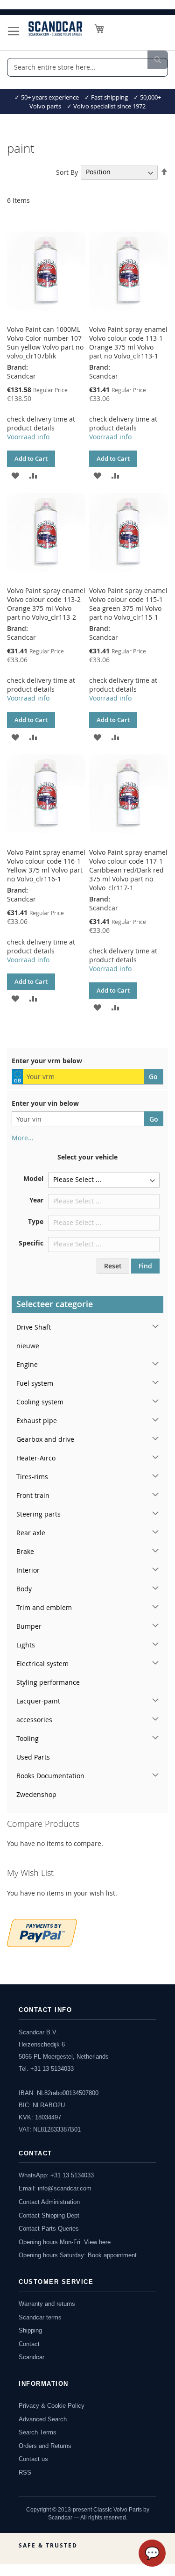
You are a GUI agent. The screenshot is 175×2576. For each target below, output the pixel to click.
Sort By (67, 172)
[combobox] (87, 67)
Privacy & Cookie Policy (52, 2406)
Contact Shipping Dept (49, 2215)
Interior (28, 1570)
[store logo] (55, 29)
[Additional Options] (42, 1932)
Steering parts (38, 1514)
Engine (27, 1364)
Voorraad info (28, 437)
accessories (34, 1720)
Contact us (33, 2459)
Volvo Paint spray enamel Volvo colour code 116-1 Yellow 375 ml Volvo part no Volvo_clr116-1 (46, 866)
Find (145, 1266)
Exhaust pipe (37, 1420)
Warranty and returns (47, 2304)
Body (24, 1589)
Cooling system (40, 1402)
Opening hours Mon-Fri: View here (65, 2242)
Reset (113, 1266)
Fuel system (35, 1383)
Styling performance (48, 1682)
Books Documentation (50, 1776)
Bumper (29, 1626)
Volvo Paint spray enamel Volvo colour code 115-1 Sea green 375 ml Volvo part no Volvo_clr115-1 (128, 604)
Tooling (28, 1738)
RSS (25, 2472)
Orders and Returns (45, 2446)
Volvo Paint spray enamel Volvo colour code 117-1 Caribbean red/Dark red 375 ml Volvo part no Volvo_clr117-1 (128, 870)
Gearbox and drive (45, 1439)
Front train (33, 1495)
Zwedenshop (36, 1794)
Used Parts (33, 1757)
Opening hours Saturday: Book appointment (78, 2255)
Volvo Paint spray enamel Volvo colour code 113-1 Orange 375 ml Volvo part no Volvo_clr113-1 (128, 343)
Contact (29, 2344)
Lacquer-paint (38, 1701)
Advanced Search (43, 2419)
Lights (26, 1645)
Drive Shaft (34, 1327)
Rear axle (31, 1533)
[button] (15, 475)
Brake (25, 1551)
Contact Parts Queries (49, 2229)
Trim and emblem (44, 1607)
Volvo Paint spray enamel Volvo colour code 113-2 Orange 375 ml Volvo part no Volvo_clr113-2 (46, 604)
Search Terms (38, 2432)
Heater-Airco (36, 1458)
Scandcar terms (40, 2317)
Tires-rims (32, 1477)
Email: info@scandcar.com (55, 2188)
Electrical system (42, 1664)
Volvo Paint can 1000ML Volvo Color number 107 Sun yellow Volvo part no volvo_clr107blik (45, 343)
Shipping (30, 2330)
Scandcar (31, 2357)
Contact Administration (49, 2202)
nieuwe (28, 1346)
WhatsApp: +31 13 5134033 (56, 2175)
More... (23, 1138)
